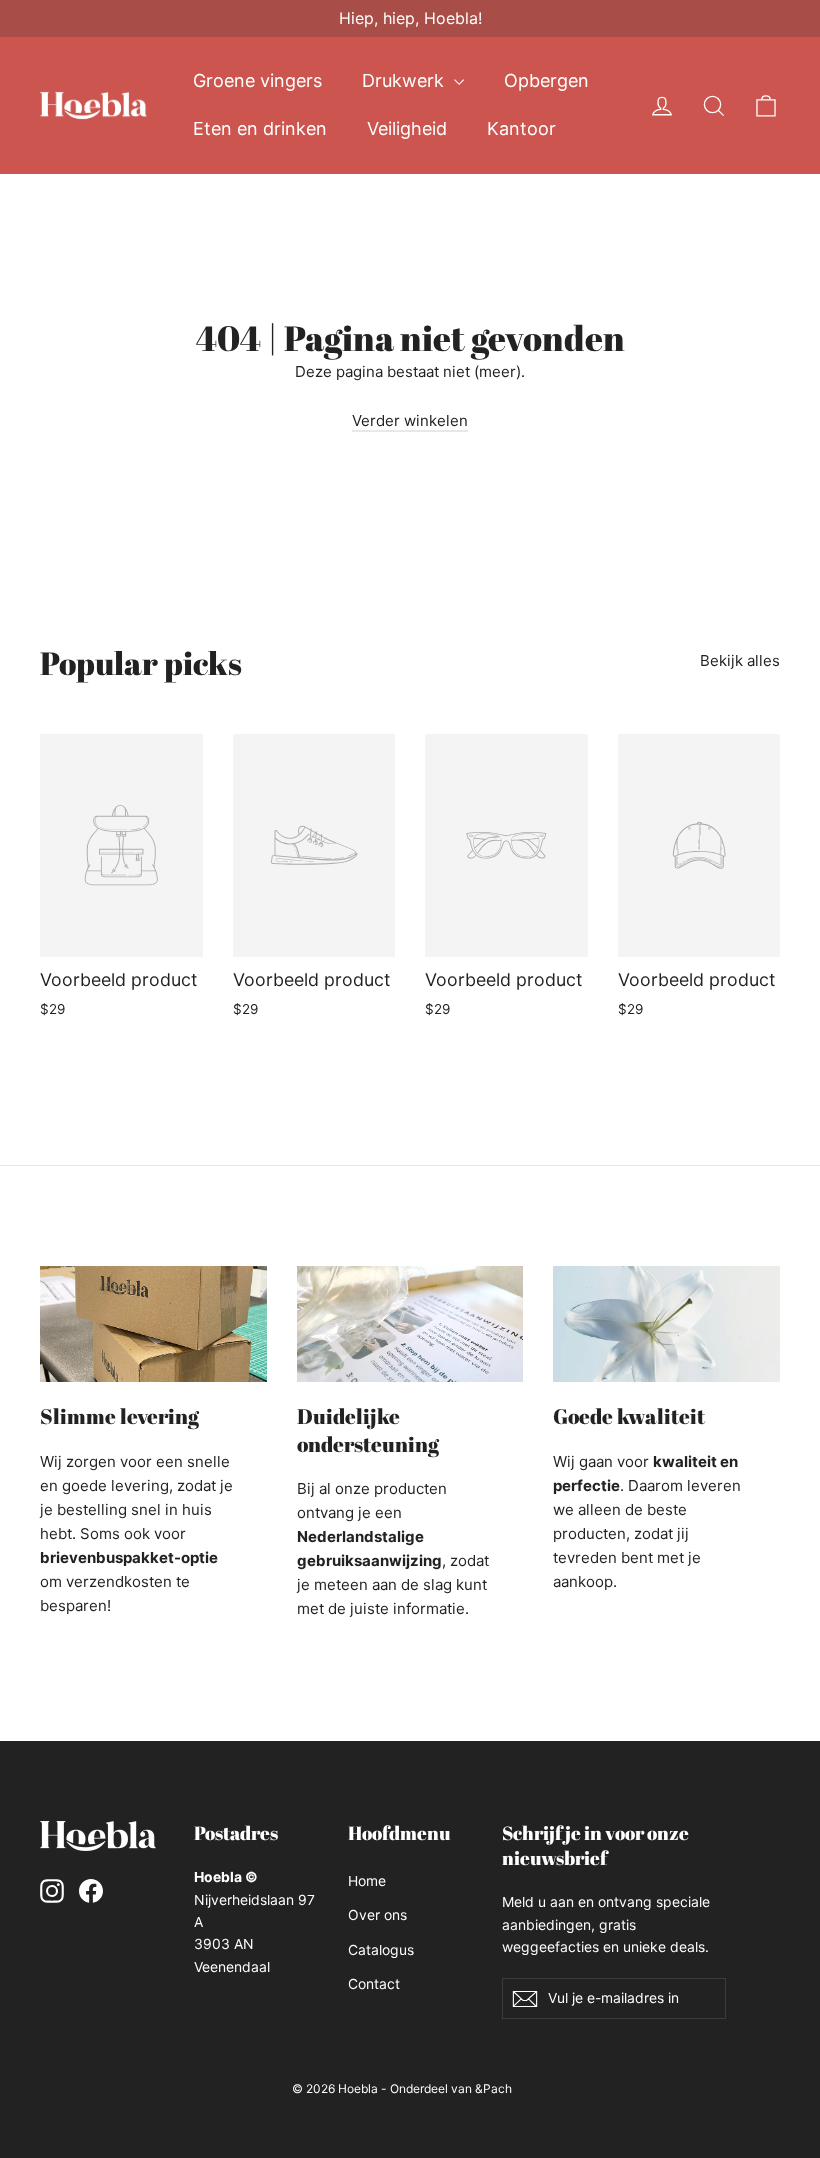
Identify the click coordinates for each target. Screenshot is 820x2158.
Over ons (377, 1914)
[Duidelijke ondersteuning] (410, 1324)
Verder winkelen (410, 420)
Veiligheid (407, 128)
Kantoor (521, 128)
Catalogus (381, 1949)
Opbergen (546, 80)
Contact (374, 1983)
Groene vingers (257, 80)
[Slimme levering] (153, 1324)
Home (367, 1880)
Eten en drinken (260, 128)
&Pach (493, 2088)
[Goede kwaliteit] (666, 1324)
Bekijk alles (740, 660)
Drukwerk (405, 80)
